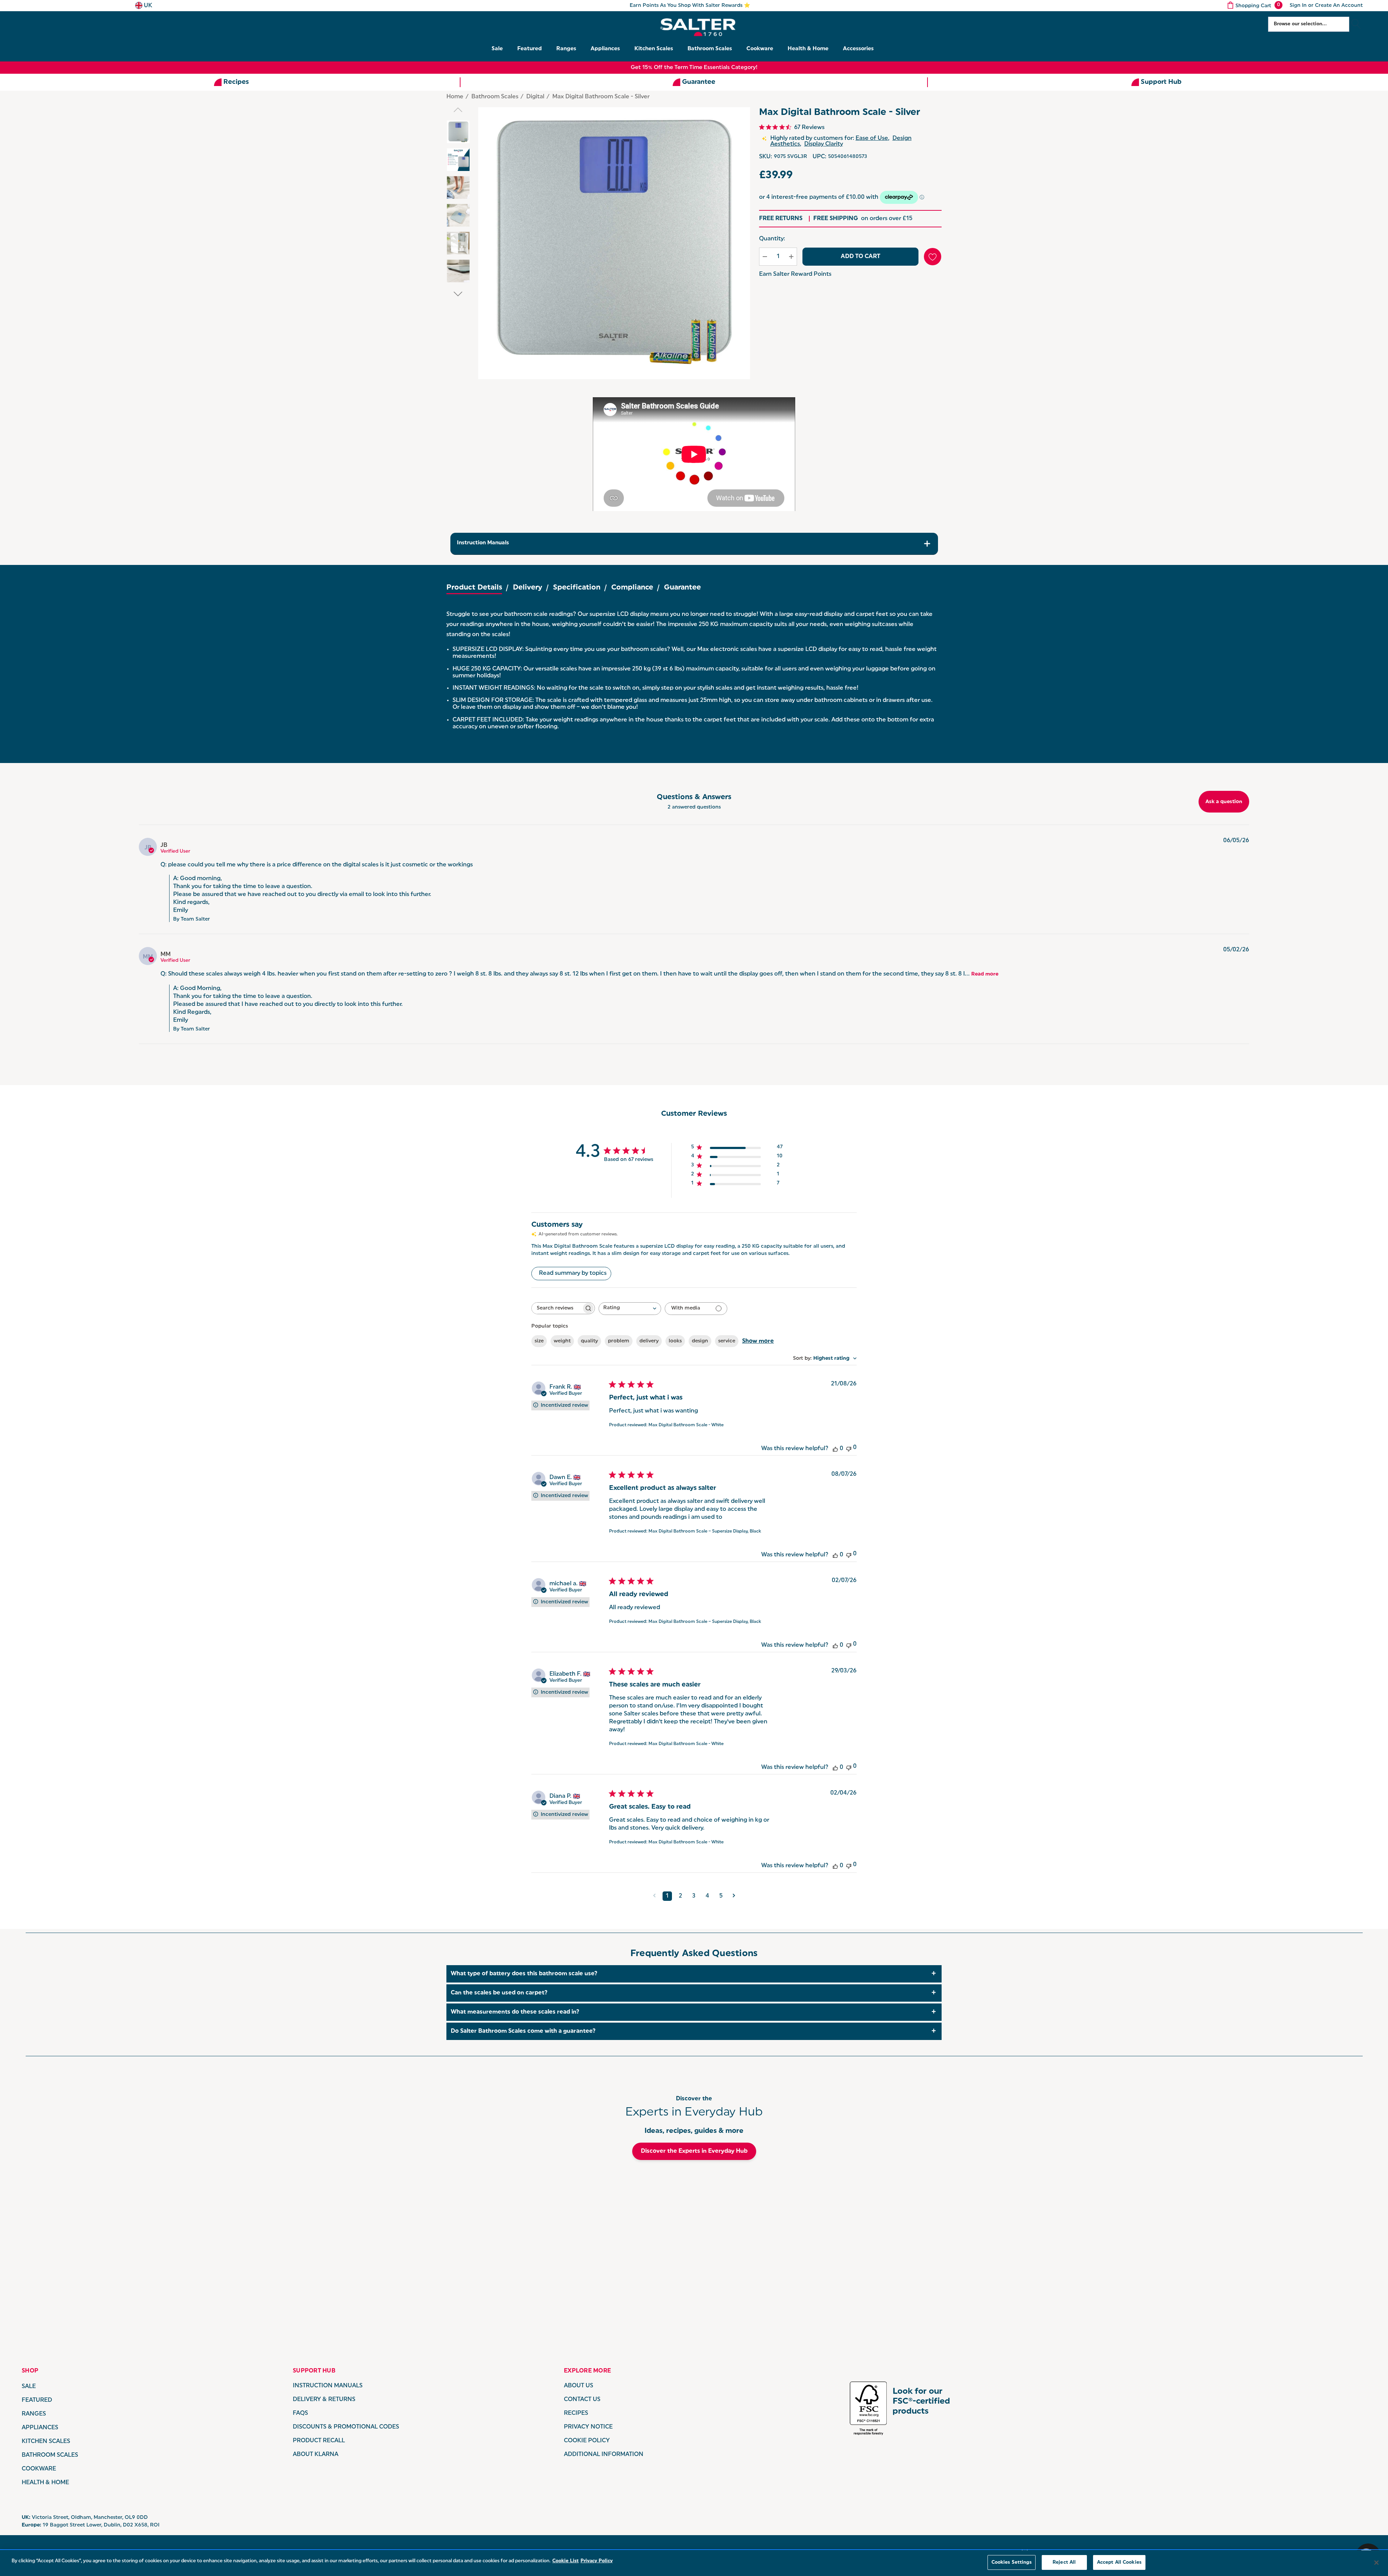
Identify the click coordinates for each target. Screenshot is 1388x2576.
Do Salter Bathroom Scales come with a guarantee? (523, 2031)
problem (619, 1341)
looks (675, 1341)
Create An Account (1339, 6)
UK (147, 6)
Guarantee (682, 588)
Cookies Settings (1012, 2562)
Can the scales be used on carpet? (499, 1993)
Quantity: (772, 239)
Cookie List (566, 2561)
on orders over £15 (863, 219)
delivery (649, 1341)
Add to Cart (860, 257)
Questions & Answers (694, 797)
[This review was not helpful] (849, 1448)
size (539, 1341)
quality (589, 1341)
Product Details (474, 588)
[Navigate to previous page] (654, 1896)
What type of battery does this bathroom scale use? (524, 1974)
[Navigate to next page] (734, 1896)
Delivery (528, 588)
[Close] (1376, 2563)
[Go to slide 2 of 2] (458, 294)
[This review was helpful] (835, 1449)
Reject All (1064, 2562)
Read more (985, 974)
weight (562, 1341)
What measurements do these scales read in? (515, 2012)
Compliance (632, 588)
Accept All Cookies (1119, 2562)
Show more (758, 1341)
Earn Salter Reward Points (795, 274)
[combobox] (630, 1309)
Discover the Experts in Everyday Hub (694, 2151)
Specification (577, 588)
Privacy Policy (597, 2561)
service (727, 1341)
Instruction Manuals (483, 543)
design (700, 1341)
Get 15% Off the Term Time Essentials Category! (694, 68)
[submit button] (1356, 24)
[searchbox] (557, 1308)
